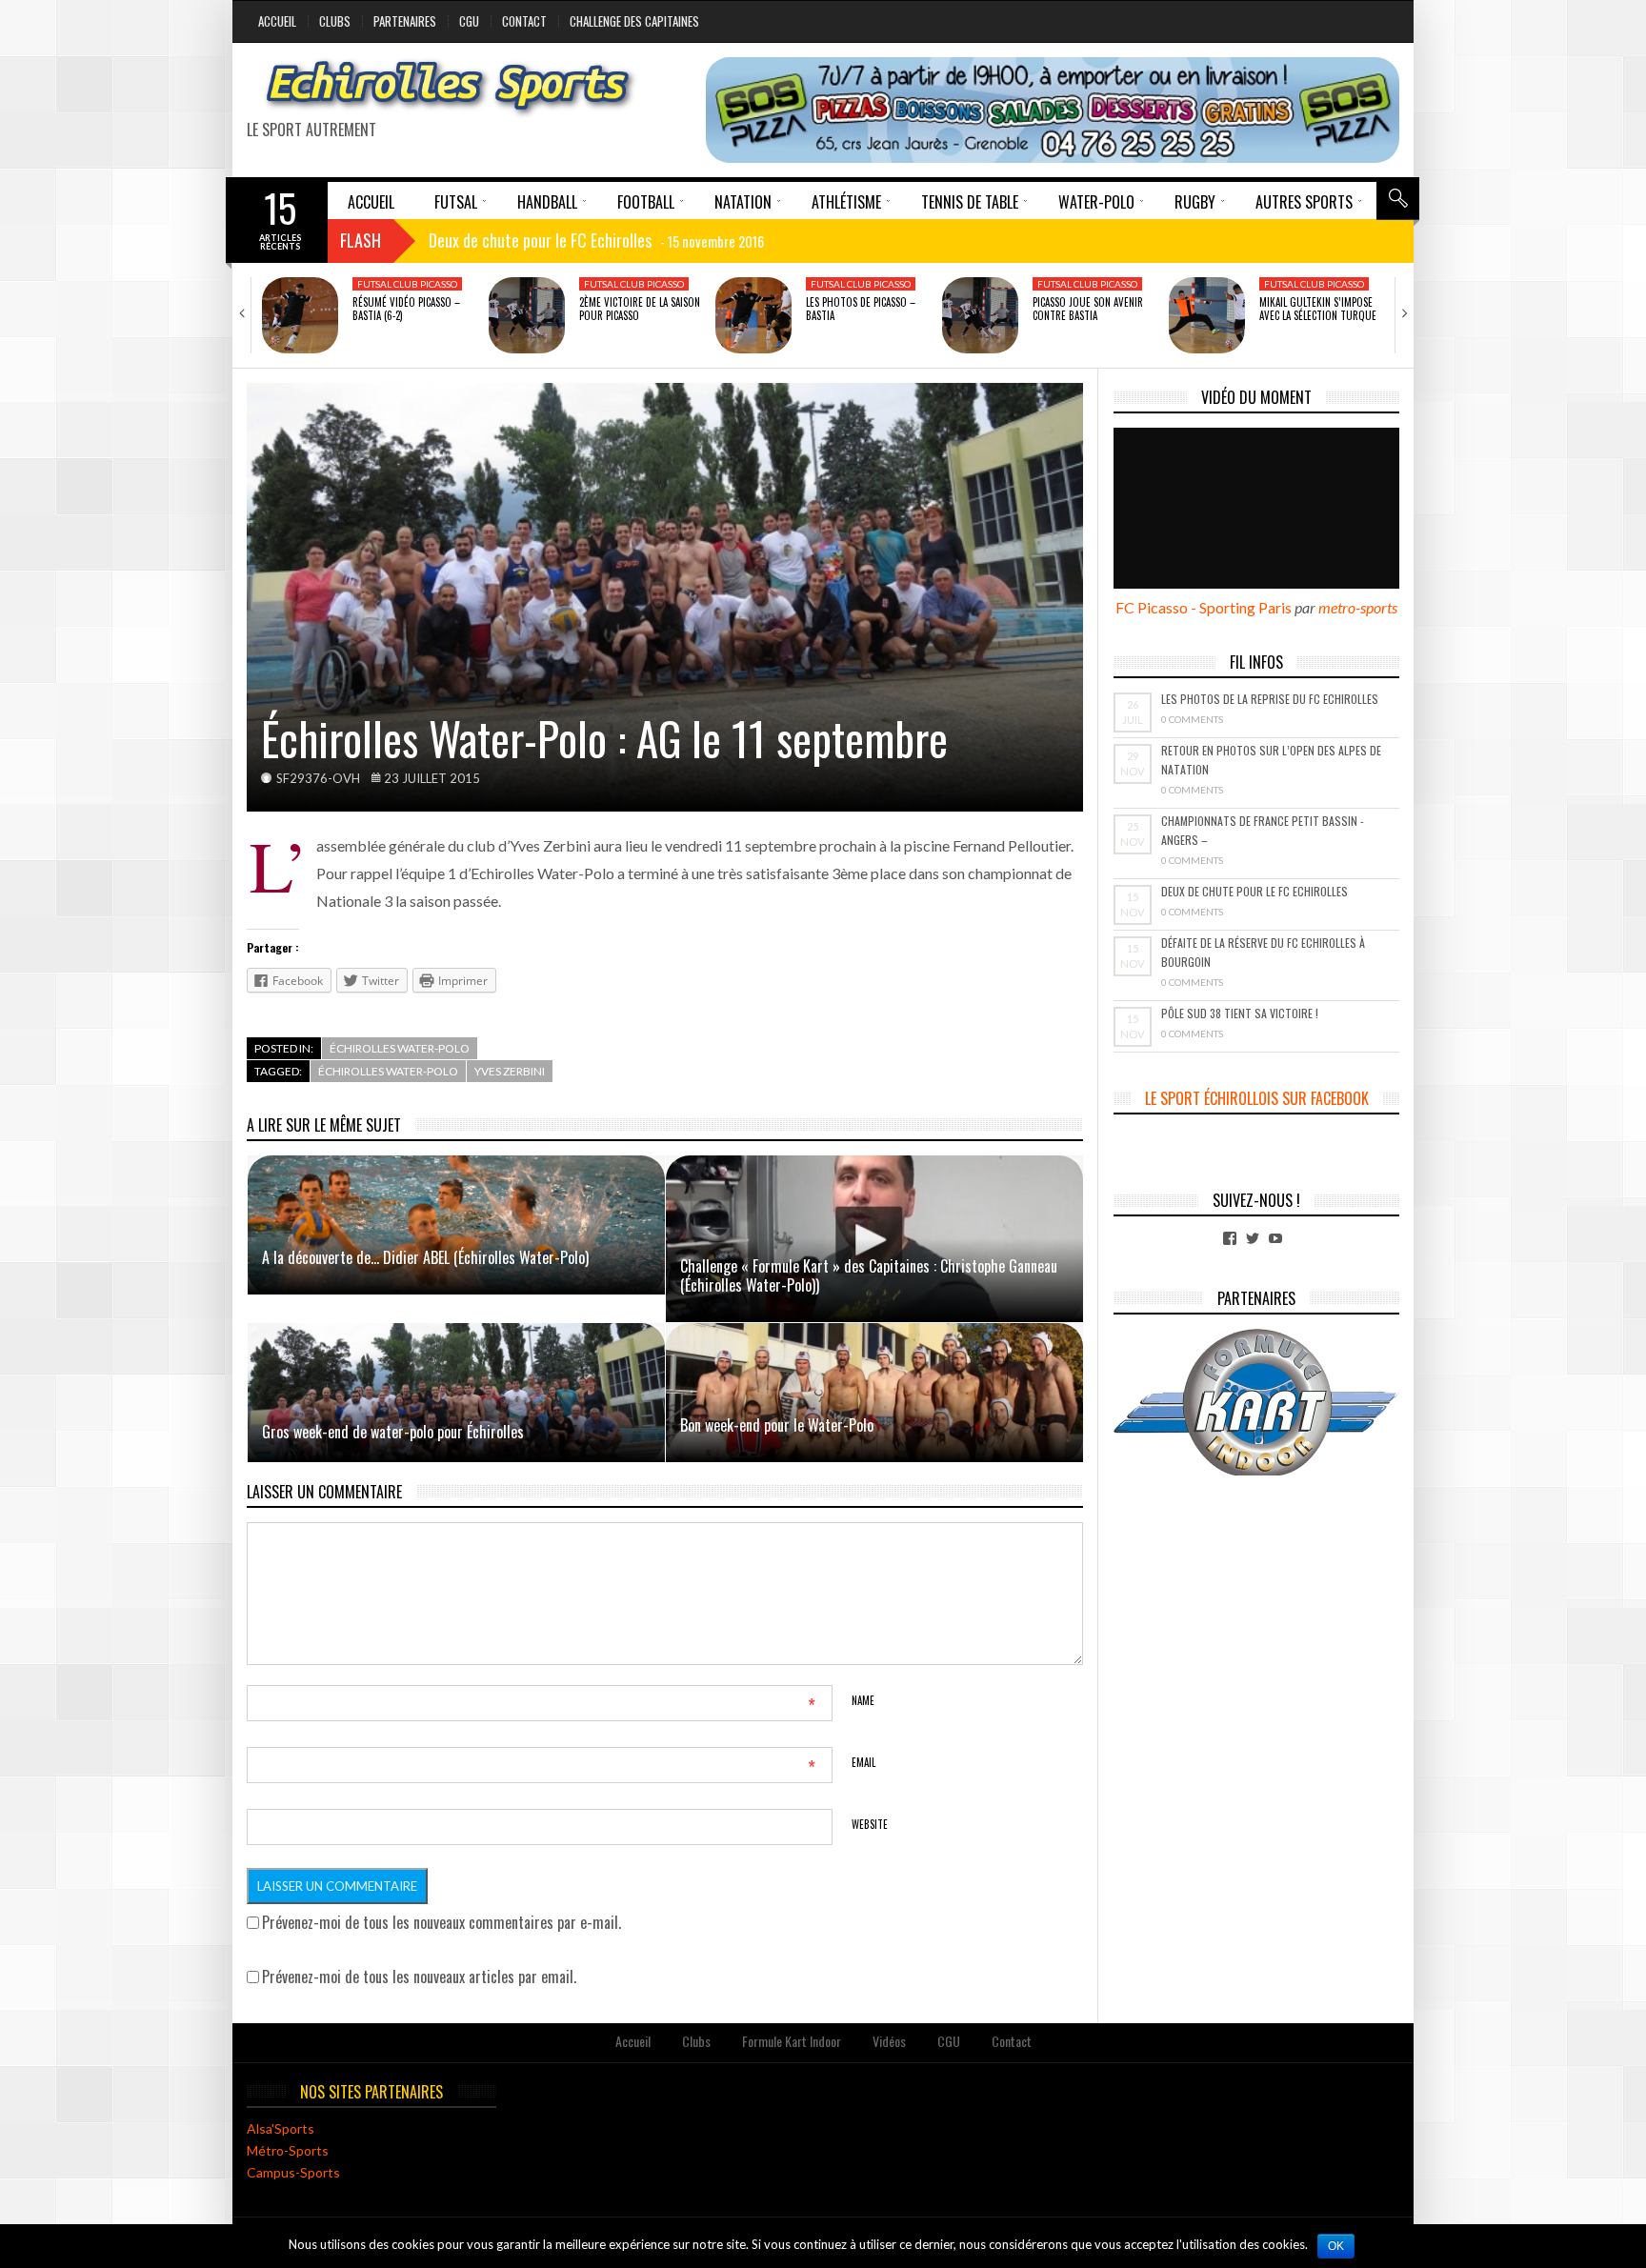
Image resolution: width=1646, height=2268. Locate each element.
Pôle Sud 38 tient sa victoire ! (1240, 1013)
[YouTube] (1275, 1238)
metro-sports (1358, 607)
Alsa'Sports (281, 2128)
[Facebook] (1230, 1238)
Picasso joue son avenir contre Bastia (1088, 309)
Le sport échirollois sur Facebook (1257, 1098)
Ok (1336, 2246)
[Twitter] (1253, 1238)
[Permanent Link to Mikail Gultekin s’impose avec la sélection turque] (1207, 315)
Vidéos (889, 2041)
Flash (361, 240)
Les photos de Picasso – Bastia (861, 309)
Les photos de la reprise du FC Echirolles (1270, 699)
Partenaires (405, 21)
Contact (524, 21)
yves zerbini (510, 1071)
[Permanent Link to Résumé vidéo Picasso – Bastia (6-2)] (300, 315)
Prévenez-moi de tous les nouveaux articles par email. (419, 1977)
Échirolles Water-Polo (400, 1048)
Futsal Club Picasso (407, 284)
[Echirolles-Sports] (449, 88)
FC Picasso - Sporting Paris (1204, 607)
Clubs (335, 21)
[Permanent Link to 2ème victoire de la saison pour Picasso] (527, 315)
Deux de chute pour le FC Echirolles (1255, 891)
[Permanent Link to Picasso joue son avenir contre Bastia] (980, 315)
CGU (469, 21)
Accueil (277, 21)
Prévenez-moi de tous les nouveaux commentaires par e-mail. (442, 1922)
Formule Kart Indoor (792, 2041)
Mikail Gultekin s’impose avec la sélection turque (1318, 309)
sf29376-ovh (318, 778)
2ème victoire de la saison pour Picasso (640, 309)
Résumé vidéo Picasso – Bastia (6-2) (406, 309)
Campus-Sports (293, 2172)
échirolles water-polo (388, 1071)
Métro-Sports (288, 2150)
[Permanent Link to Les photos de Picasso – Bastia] (753, 315)
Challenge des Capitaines (634, 21)
